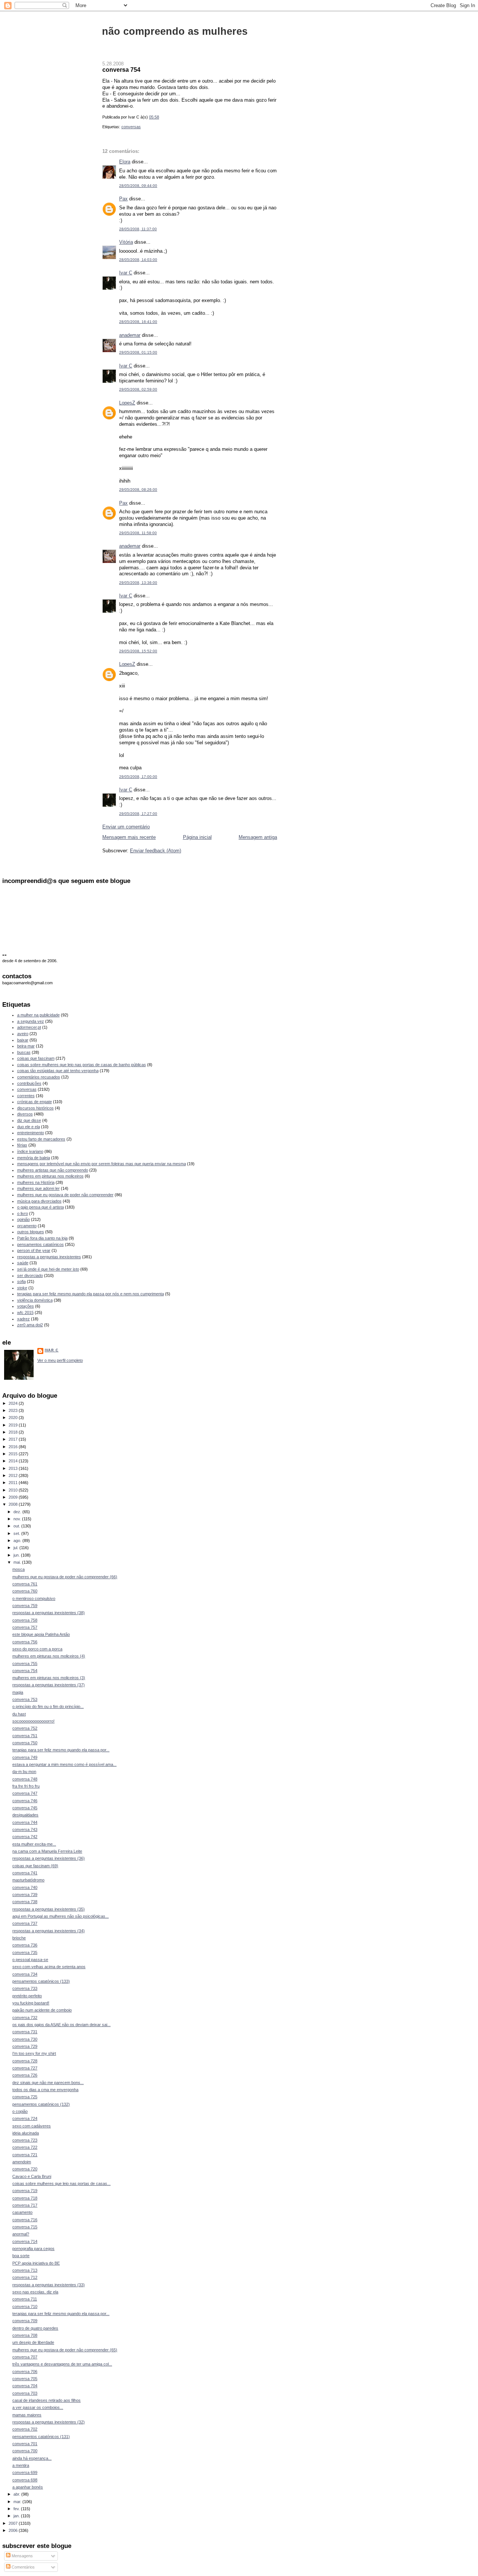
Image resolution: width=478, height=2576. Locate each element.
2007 (14, 2523)
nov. (18, 1519)
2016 (14, 1447)
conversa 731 (25, 2032)
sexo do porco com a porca (37, 1649)
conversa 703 (25, 2393)
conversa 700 (25, 2451)
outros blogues (31, 1232)
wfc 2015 (25, 1312)
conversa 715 (25, 2227)
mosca (18, 1569)
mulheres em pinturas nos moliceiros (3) (49, 1678)
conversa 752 (25, 1728)
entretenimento (31, 1133)
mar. (18, 2502)
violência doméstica (35, 1300)
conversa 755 (25, 1664)
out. (17, 1526)
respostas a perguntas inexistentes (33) (49, 2285)
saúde (23, 1263)
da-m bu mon (24, 1772)
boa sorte (21, 2256)
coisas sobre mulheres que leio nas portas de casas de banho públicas (82, 1065)
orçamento (27, 1226)
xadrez (24, 1319)
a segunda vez (31, 1021)
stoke (22, 1288)
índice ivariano (30, 1151)
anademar (130, 335)
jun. (17, 1555)
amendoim (22, 2162)
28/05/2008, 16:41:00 (138, 322)
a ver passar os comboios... (38, 2407)
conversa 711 (25, 2299)
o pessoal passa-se (30, 1960)
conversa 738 (25, 1902)
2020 (14, 1418)
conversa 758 (25, 1620)
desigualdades (25, 1815)
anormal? (21, 2234)
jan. (17, 2516)
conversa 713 (25, 2270)
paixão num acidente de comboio (42, 2010)
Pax (123, 199)
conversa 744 (25, 1822)
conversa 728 (25, 2061)
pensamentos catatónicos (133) (41, 1981)
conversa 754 (121, 70)
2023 (14, 1410)
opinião (24, 1219)
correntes (26, 1096)
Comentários (23, 2567)
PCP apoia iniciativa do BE (36, 2263)
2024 (14, 1403)
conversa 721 (25, 2155)
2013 (14, 1468)
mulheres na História (36, 1182)
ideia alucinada (26, 2133)
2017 (14, 1439)
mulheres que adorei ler (38, 1188)
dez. (18, 1512)
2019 (14, 1425)
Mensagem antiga (258, 837)
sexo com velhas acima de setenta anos (49, 1967)
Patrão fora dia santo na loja (42, 1238)
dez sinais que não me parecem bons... (48, 2083)
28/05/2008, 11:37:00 (138, 229)
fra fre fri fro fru (26, 1786)
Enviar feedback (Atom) (156, 851)
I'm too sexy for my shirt (34, 2053)
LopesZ (127, 403)
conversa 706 (25, 2372)
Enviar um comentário (126, 827)
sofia (21, 1281)
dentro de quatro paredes (35, 2328)
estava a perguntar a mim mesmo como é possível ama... (64, 1764)
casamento (22, 2212)
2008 (14, 1504)
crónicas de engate (35, 1102)
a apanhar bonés (28, 2487)
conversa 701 (25, 2444)
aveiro (23, 1034)
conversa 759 (25, 1606)
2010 (14, 1490)
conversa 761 (25, 1584)
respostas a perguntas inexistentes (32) (49, 2422)
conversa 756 (25, 1642)
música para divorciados (39, 1201)
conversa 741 (25, 1873)
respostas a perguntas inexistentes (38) (49, 1613)
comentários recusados (39, 1077)
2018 (14, 1432)
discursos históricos (35, 1108)
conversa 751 (25, 1736)
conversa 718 (25, 2198)
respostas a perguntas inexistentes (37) (49, 1685)
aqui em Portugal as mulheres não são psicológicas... (60, 1916)
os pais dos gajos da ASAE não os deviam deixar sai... (61, 2025)
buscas (24, 1052)
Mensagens (22, 2556)
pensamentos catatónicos (41, 1244)
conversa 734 (25, 1974)
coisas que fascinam (36, 1058)
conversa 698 (25, 2480)
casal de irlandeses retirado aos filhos (46, 2400)
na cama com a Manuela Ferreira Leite (47, 1851)
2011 (14, 1483)
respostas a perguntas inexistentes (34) (49, 1931)
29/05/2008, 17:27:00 (138, 814)
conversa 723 (25, 2140)
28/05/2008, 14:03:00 (138, 260)
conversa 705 (25, 2379)
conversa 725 (25, 2097)
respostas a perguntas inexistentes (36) (49, 1858)
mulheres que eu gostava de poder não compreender (65, 1195)
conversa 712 (25, 2277)
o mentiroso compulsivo (34, 1598)
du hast (19, 1714)
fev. (17, 2509)
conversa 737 (25, 1923)
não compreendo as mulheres (175, 31)
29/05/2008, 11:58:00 (138, 533)
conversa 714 (25, 2241)
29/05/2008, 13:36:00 (138, 583)
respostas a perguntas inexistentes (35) (49, 1909)
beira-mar (26, 1046)
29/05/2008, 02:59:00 (138, 389)
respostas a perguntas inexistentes (49, 1257)
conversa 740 (25, 1887)
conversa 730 (25, 2039)
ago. (18, 1541)
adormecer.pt (29, 1027)
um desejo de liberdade (33, 2342)
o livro (23, 1213)
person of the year (34, 1250)
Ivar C (126, 273)
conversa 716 (25, 2220)
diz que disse (29, 1120)
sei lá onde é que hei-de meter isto (48, 1269)
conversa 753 (25, 1699)
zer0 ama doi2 (30, 1325)
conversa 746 (25, 1801)
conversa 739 (25, 1895)
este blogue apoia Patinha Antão (41, 1634)
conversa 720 (25, 2169)
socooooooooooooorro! (33, 1721)
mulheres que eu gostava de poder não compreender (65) (65, 2350)
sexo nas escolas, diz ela (35, 2292)
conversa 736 (25, 1945)
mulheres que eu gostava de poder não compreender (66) (65, 1577)
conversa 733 (25, 1988)
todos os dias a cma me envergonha (45, 2090)
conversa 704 (25, 2386)
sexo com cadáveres (32, 2126)
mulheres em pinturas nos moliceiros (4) (49, 1656)
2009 (14, 1497)
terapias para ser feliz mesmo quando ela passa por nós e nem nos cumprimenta (91, 1294)
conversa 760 (25, 1591)
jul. (16, 1548)
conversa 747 (25, 1793)
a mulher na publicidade (38, 1015)
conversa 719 (25, 2191)
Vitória (126, 242)
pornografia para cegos (33, 2249)
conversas (131, 127)
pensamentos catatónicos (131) (41, 2437)
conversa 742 (25, 1837)
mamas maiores (27, 2415)
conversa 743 (25, 1829)
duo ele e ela (29, 1127)
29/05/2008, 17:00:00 (138, 777)
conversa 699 (25, 2472)
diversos (25, 1114)
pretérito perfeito (27, 1996)
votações (26, 1306)
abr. (17, 2494)
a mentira (21, 2465)
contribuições (29, 1083)
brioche (19, 1938)
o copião (20, 2111)
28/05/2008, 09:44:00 (138, 186)
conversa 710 (25, 2306)
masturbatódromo (28, 1880)
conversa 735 (25, 1952)
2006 (14, 2530)
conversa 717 (25, 2205)
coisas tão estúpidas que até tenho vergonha (58, 1071)
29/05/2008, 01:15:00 (138, 352)
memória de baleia (34, 1158)
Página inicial (197, 837)
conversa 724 (25, 2118)
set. (17, 1533)
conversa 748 (25, 1779)
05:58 (154, 117)
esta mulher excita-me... (34, 1844)
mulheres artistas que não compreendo (53, 1170)
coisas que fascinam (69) (35, 1866)
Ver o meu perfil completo (60, 1360)
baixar (23, 1040)
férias (22, 1145)
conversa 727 (25, 2068)
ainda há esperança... (32, 2458)
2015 (14, 1454)
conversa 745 (25, 1808)
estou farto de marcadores (41, 1139)
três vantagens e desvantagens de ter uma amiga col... (62, 2364)
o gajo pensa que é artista (41, 1207)
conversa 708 (25, 2335)
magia (18, 1692)
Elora (125, 162)
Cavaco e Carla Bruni (32, 2176)
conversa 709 (25, 2321)
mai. (18, 1562)
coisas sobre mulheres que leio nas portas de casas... (61, 2183)
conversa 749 (25, 1757)
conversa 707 (25, 2357)
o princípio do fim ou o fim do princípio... (48, 1706)
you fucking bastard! (31, 2003)
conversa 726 (25, 2075)
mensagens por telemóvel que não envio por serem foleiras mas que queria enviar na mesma (102, 1164)
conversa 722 (25, 2147)
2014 (14, 1461)
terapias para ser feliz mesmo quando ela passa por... (61, 1750)
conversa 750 (25, 1743)
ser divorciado (30, 1275)
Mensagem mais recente (129, 837)
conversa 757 (25, 1627)
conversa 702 (25, 2429)
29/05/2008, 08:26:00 (138, 490)
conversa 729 (25, 2046)
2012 (14, 1475)
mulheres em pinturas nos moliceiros (50, 1176)
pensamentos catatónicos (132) (41, 2104)
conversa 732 (25, 2018)
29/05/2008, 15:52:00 (138, 651)
